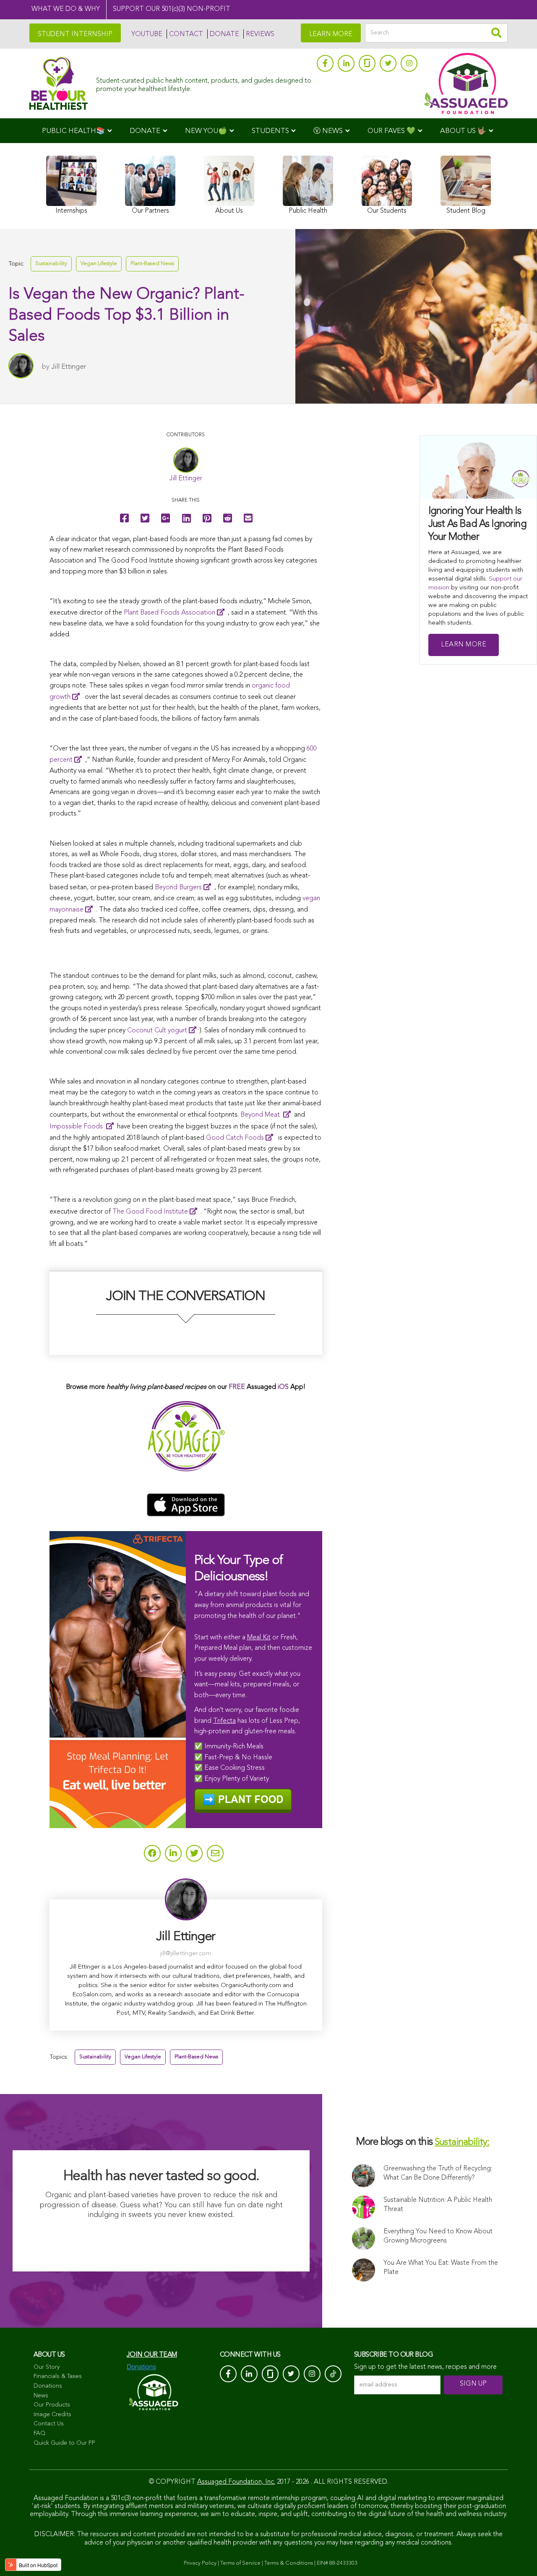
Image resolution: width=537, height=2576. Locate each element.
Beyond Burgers (178, 888)
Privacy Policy (200, 2563)
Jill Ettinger (69, 367)
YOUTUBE (147, 34)
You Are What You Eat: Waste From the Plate (441, 2268)
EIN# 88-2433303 (337, 2563)
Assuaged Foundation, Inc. (236, 2482)
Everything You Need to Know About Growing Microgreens (438, 2236)
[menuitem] (77, 131)
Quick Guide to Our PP (64, 2443)
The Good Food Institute (150, 1212)
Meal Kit (259, 1638)
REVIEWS (260, 34)
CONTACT (186, 34)
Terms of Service (240, 2563)
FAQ (39, 2433)
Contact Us (49, 2424)
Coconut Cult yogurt (157, 1031)
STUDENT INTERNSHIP (75, 34)
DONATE (224, 34)
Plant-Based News (152, 264)
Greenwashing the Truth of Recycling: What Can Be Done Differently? (438, 2173)
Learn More (464, 645)
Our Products (52, 2405)
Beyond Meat (261, 1115)
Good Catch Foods (235, 1138)
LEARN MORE (331, 34)
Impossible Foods (77, 1127)
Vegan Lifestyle (99, 264)
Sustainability (51, 264)
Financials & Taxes (58, 2376)
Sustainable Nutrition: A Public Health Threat (438, 2205)
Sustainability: (462, 2142)
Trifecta (224, 1721)
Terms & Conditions (289, 2563)
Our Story (47, 2367)
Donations (48, 2386)
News (41, 2396)
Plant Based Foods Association (169, 613)
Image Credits (52, 2415)
